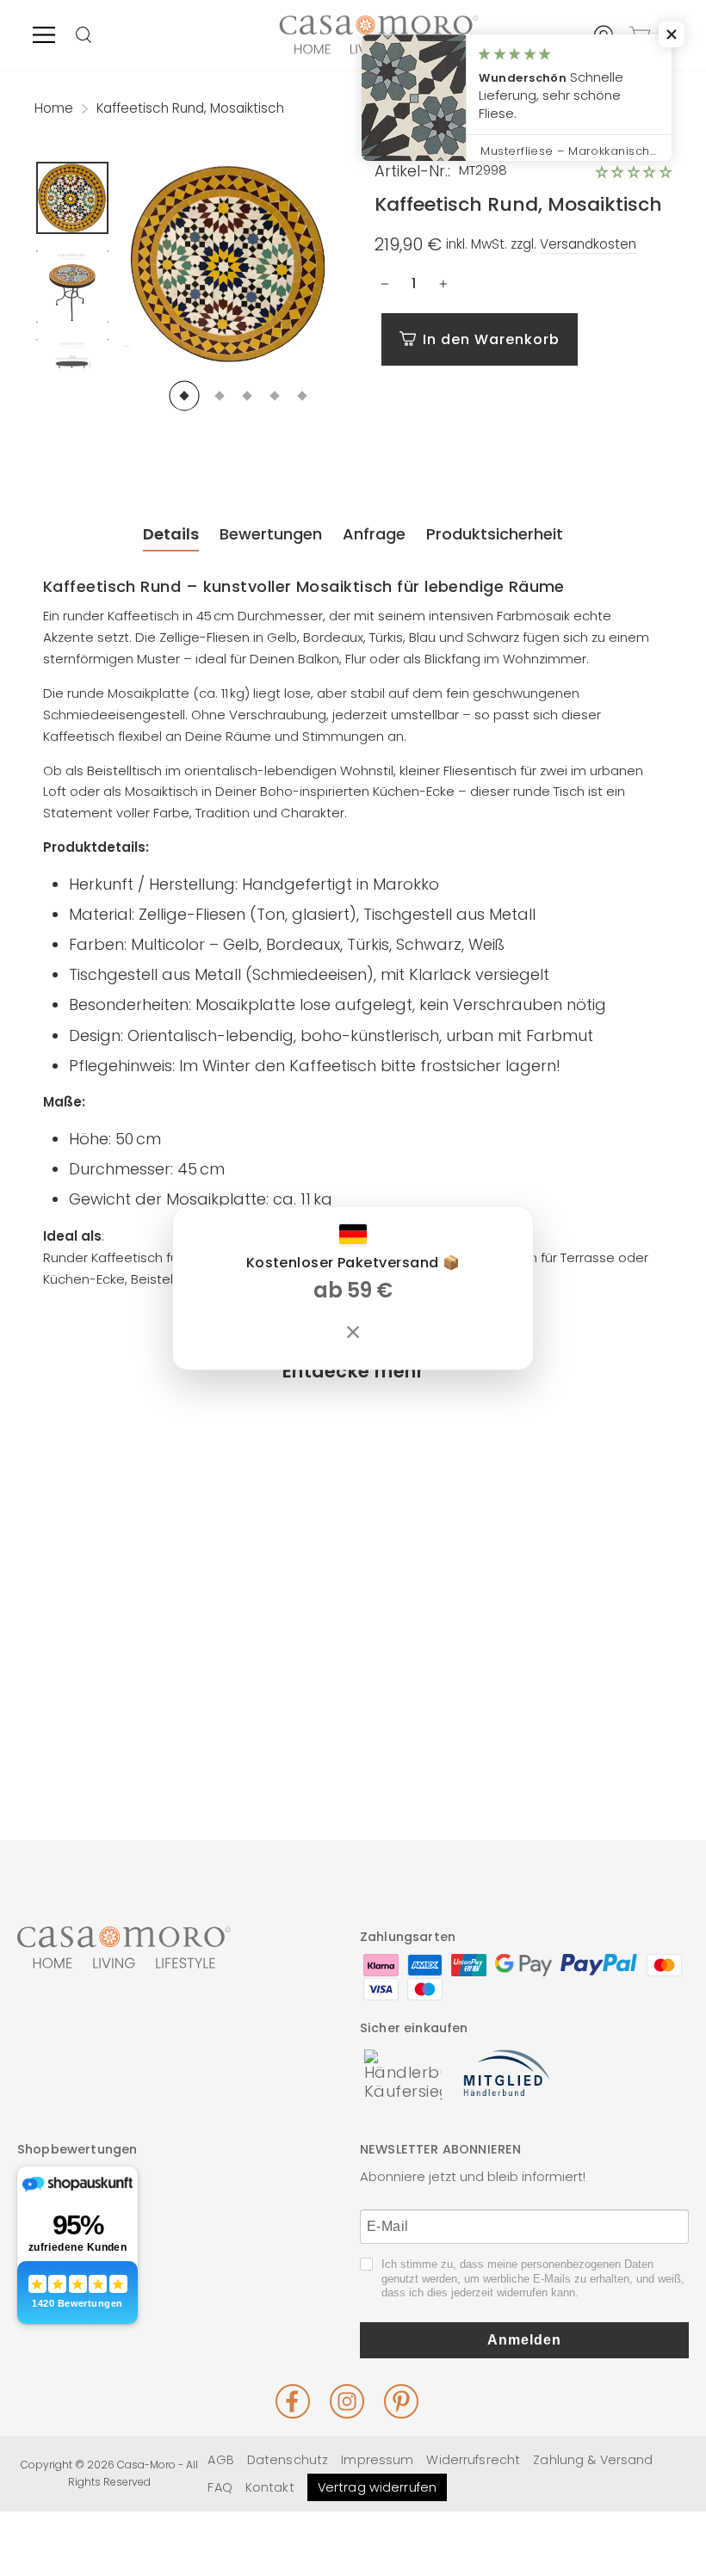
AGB (220, 2460)
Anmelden (524, 2340)
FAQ (220, 2487)
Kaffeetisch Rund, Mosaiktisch (105, 1637)
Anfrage (374, 534)
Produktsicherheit (495, 534)
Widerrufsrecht (473, 2460)
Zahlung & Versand (593, 2460)
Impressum (377, 2460)
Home (54, 108)
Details (171, 534)
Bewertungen (271, 534)
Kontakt (270, 2487)
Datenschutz (288, 2460)
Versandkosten (588, 244)
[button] (634, 172)
